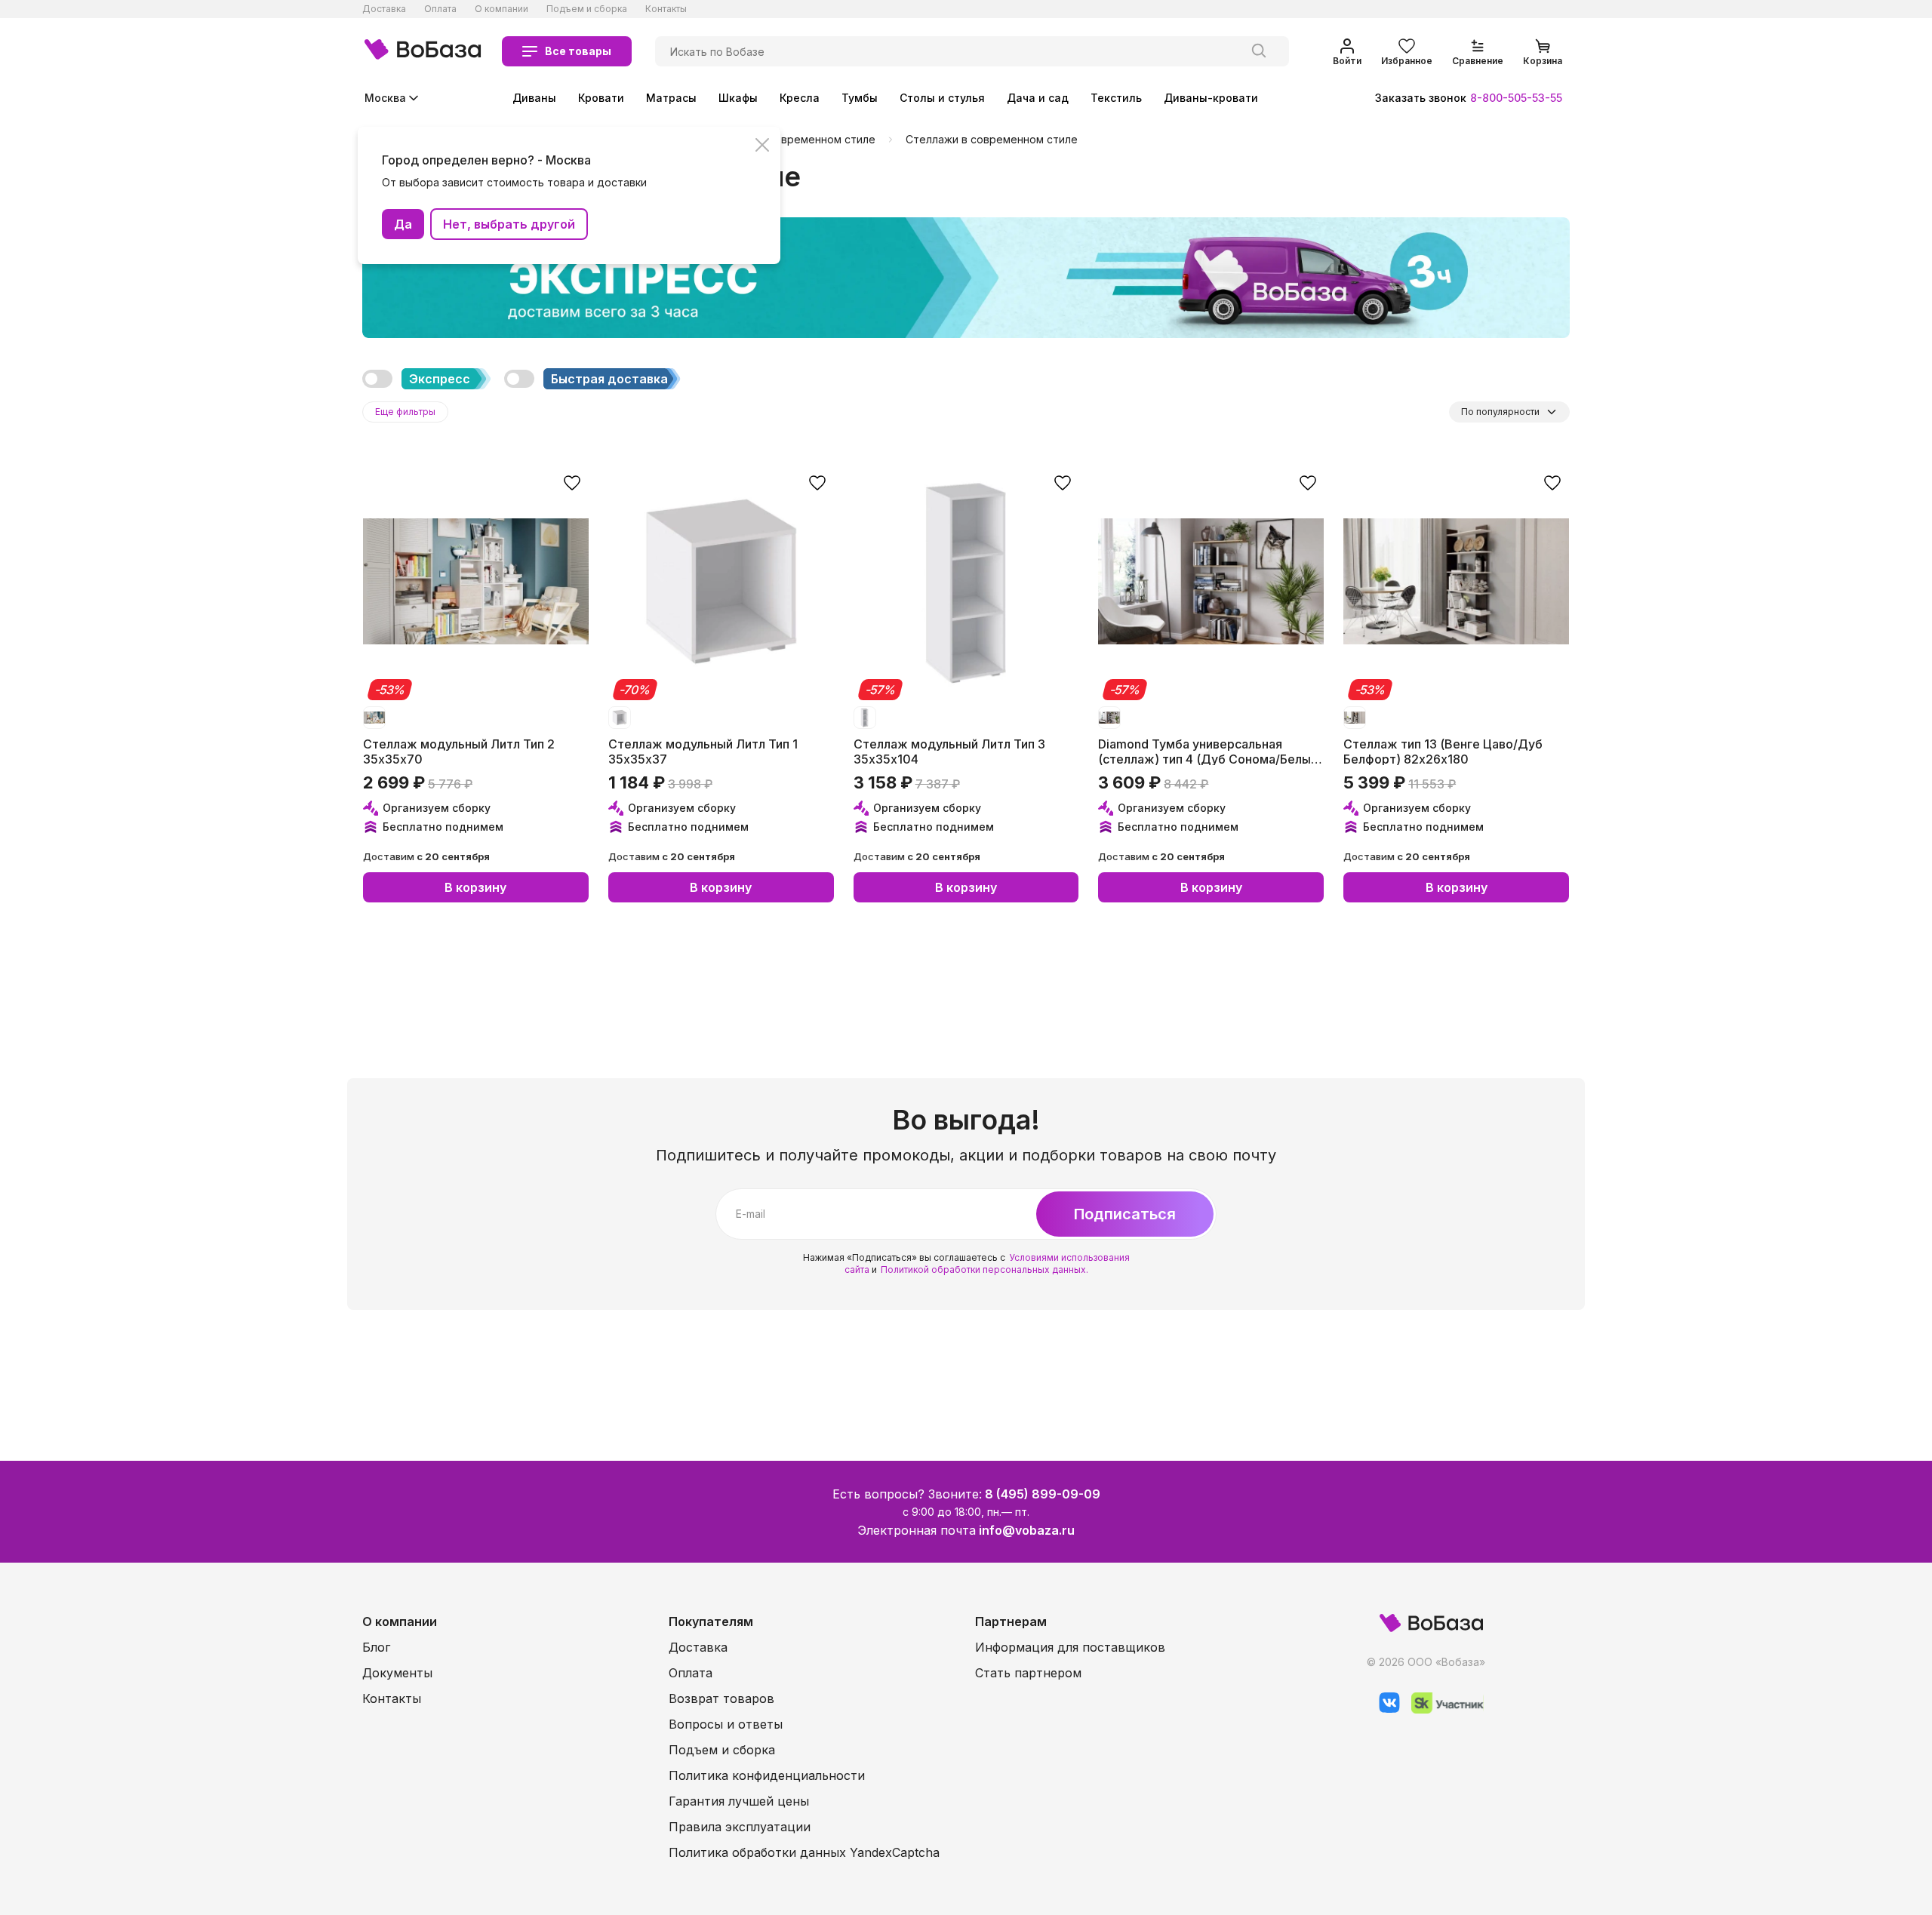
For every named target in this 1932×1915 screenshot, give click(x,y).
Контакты (666, 9)
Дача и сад (1038, 98)
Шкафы (738, 98)
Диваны (534, 98)
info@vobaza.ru (1027, 1530)
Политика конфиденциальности (767, 1775)
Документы (397, 1673)
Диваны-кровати (1211, 98)
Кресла (800, 98)
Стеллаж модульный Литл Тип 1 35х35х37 (703, 751)
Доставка (384, 9)
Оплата (440, 9)
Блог (376, 1647)
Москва (385, 98)
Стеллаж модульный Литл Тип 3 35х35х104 (949, 751)
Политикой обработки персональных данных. (984, 1269)
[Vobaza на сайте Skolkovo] (1442, 1709)
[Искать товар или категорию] (1259, 51)
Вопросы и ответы (726, 1724)
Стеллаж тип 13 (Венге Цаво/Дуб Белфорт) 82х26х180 (1443, 751)
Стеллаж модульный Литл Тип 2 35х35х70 (459, 751)
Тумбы (860, 98)
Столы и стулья (942, 98)
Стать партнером (1028, 1673)
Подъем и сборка (587, 9)
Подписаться (1125, 1214)
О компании (501, 9)
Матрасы (671, 98)
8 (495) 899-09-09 (1043, 1494)
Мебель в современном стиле (795, 140)
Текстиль (1116, 98)
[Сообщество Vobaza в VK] (1384, 1709)
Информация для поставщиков (1070, 1647)
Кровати (601, 98)
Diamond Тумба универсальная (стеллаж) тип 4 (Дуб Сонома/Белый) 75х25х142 (1210, 751)
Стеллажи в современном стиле (992, 140)
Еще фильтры (405, 412)
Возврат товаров (721, 1698)
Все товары (578, 51)
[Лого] (423, 51)
